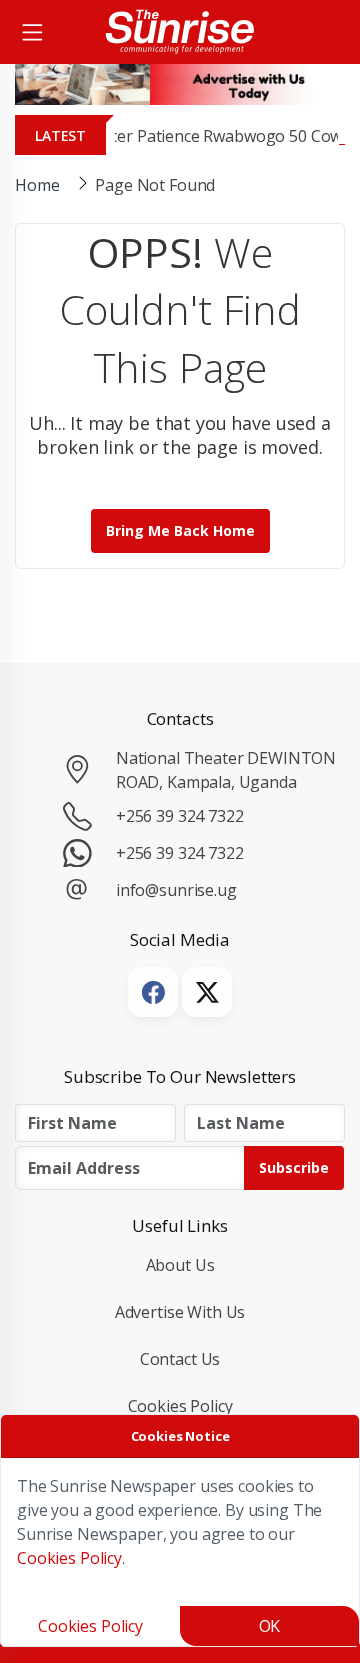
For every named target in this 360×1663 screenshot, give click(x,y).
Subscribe (294, 1167)
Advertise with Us (180, 1312)
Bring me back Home (180, 530)
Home (37, 185)
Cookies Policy (180, 1406)
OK (270, 1626)
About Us (180, 1265)
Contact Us (180, 1359)
